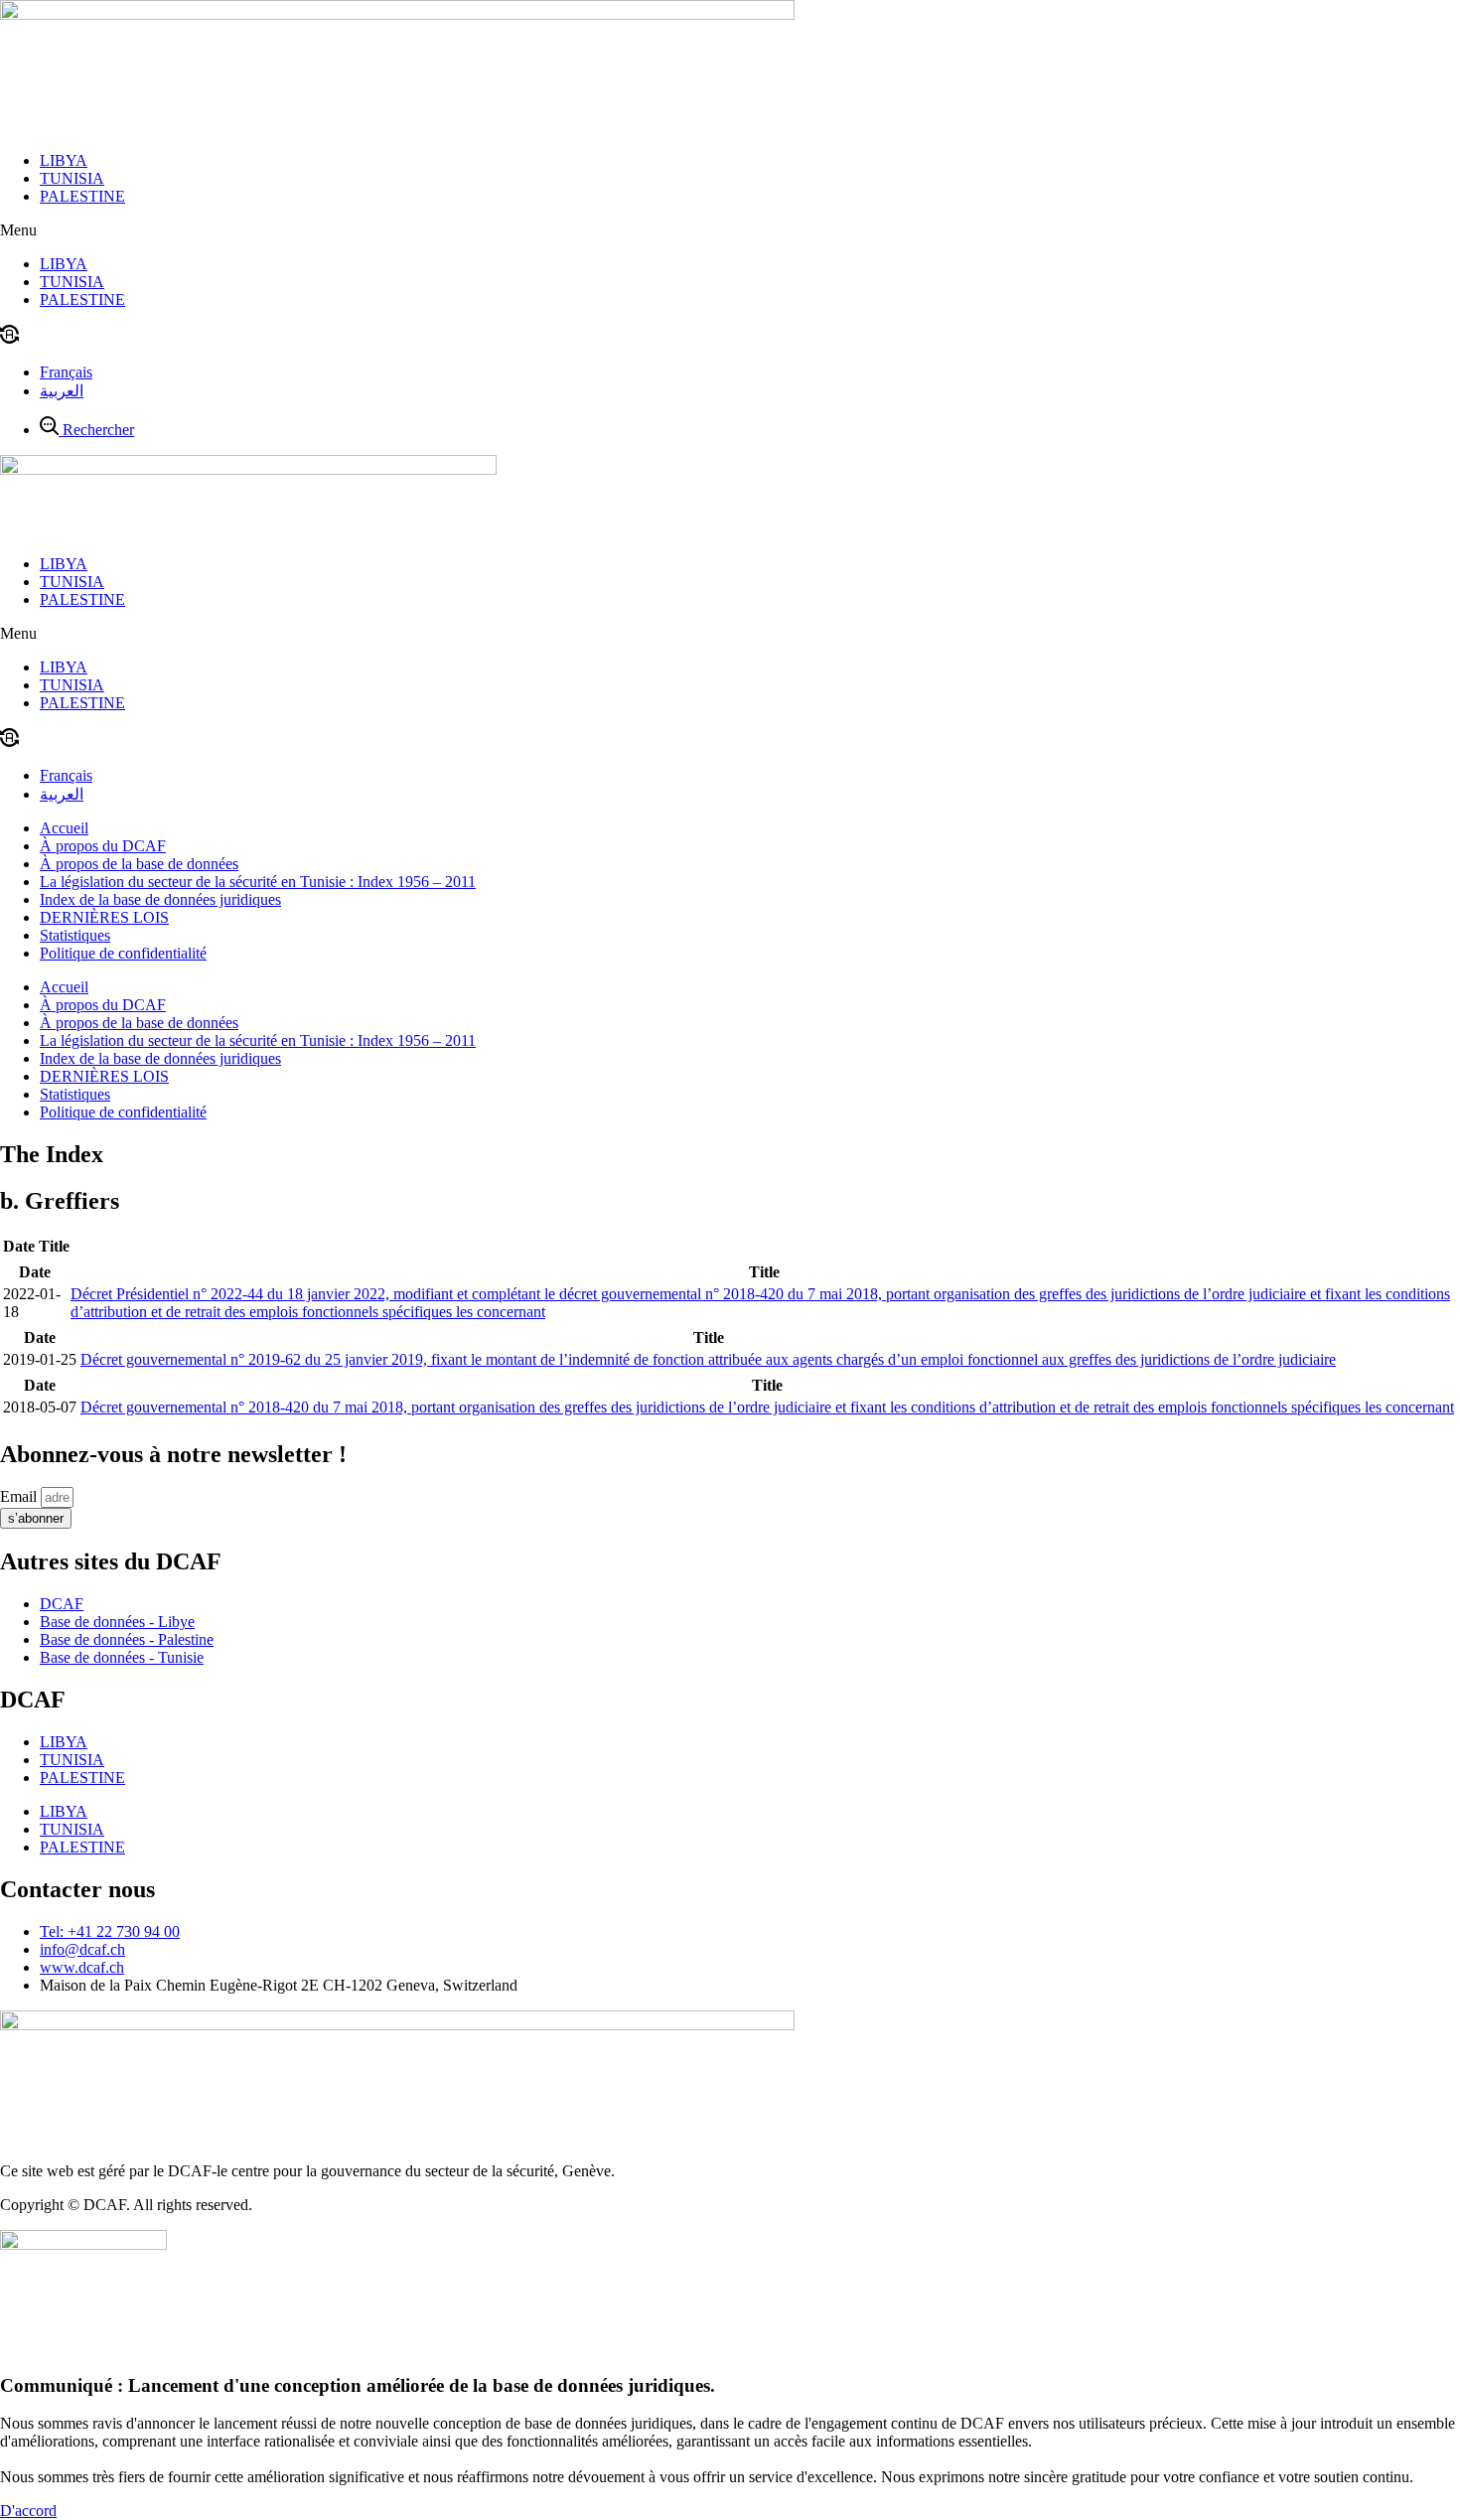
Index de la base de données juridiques (160, 899)
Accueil (64, 828)
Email (20, 1496)
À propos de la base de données (139, 864)
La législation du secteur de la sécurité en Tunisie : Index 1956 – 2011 (258, 882)
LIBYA (64, 160)
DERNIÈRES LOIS (104, 917)
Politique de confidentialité (123, 953)
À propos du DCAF (103, 846)
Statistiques (75, 935)
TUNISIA (72, 178)
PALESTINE (82, 196)
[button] (730, 230)
